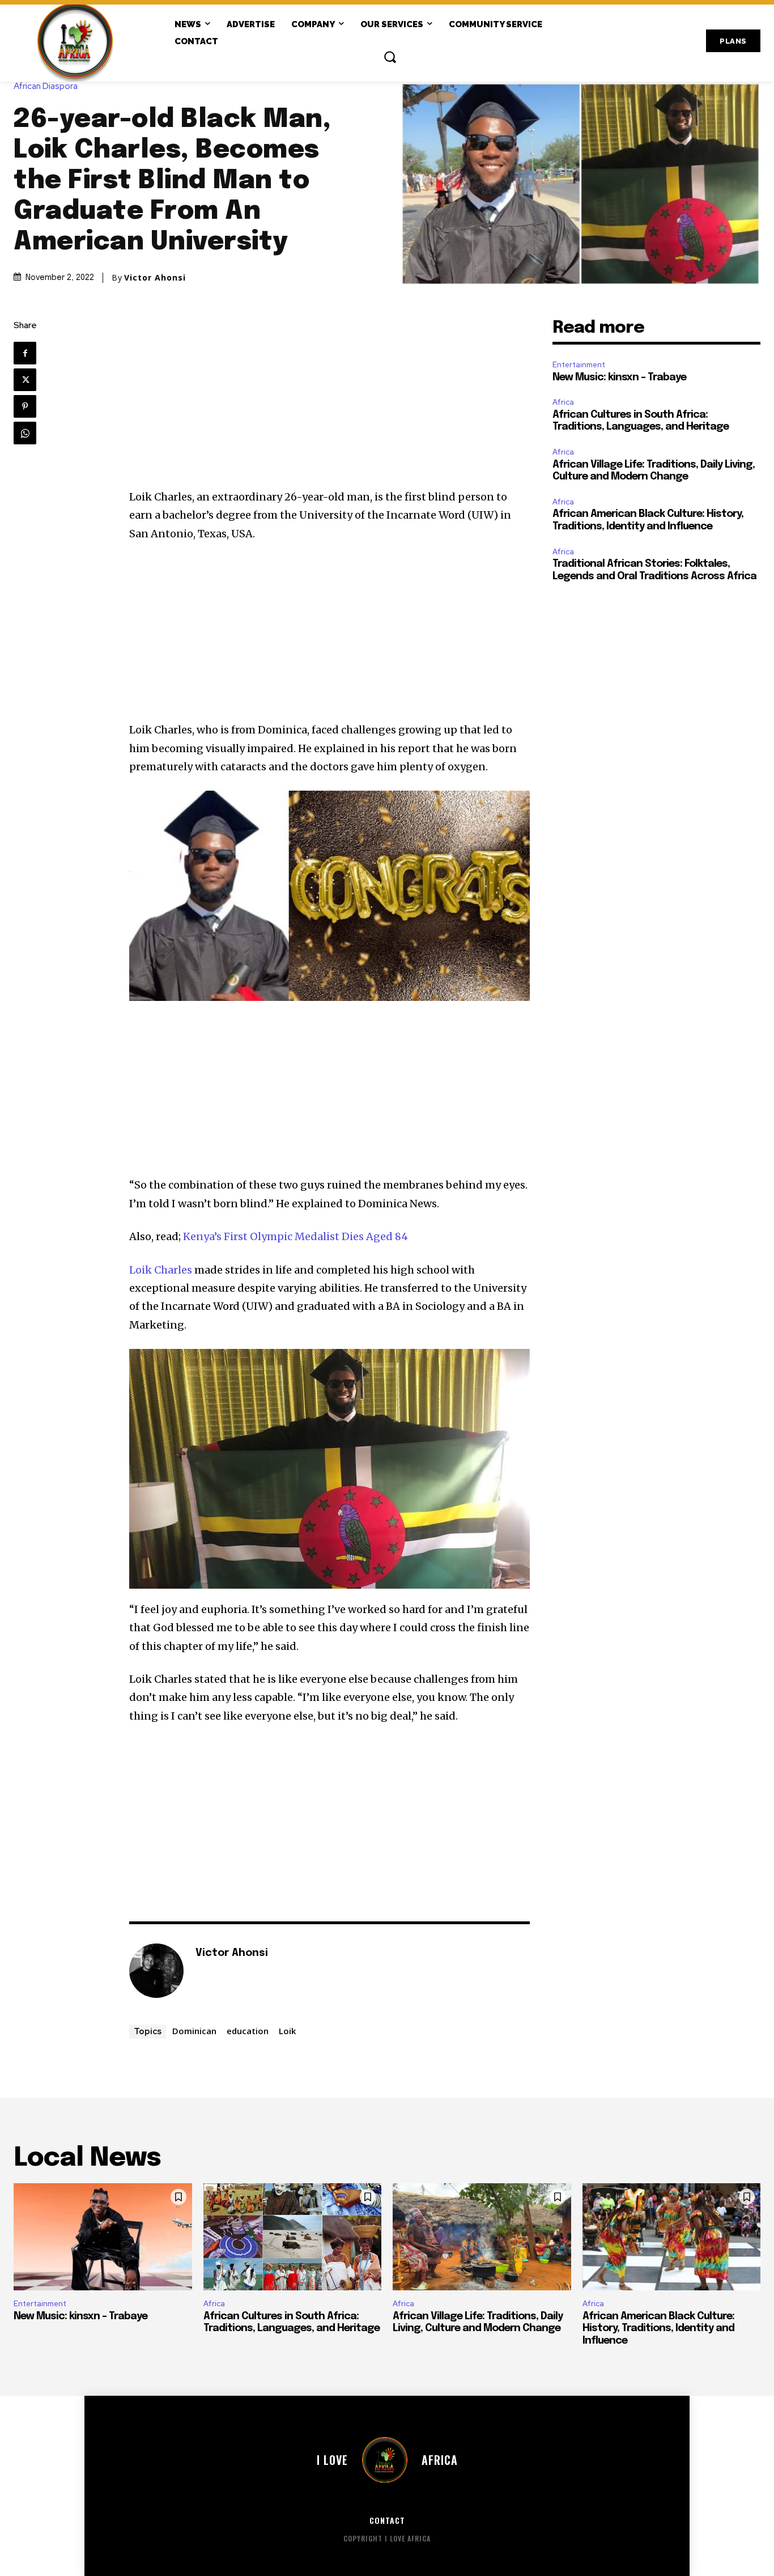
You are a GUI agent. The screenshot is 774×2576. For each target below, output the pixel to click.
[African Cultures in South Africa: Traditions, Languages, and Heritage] (293, 2237)
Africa (563, 402)
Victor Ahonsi (155, 278)
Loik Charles (161, 1270)
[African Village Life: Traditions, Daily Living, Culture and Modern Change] (482, 2237)
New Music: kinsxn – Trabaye (619, 377)
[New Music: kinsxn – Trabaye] (103, 2237)
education (248, 2031)
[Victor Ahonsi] (156, 1971)
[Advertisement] (329, 404)
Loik (287, 2031)
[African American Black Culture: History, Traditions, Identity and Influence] (672, 2237)
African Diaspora (46, 86)
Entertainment (579, 365)
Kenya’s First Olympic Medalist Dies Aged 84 (295, 1236)
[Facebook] (25, 353)
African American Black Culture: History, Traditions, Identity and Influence (658, 2329)
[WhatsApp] (25, 433)
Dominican (194, 2031)
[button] (390, 57)
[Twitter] (25, 380)
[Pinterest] (25, 406)
